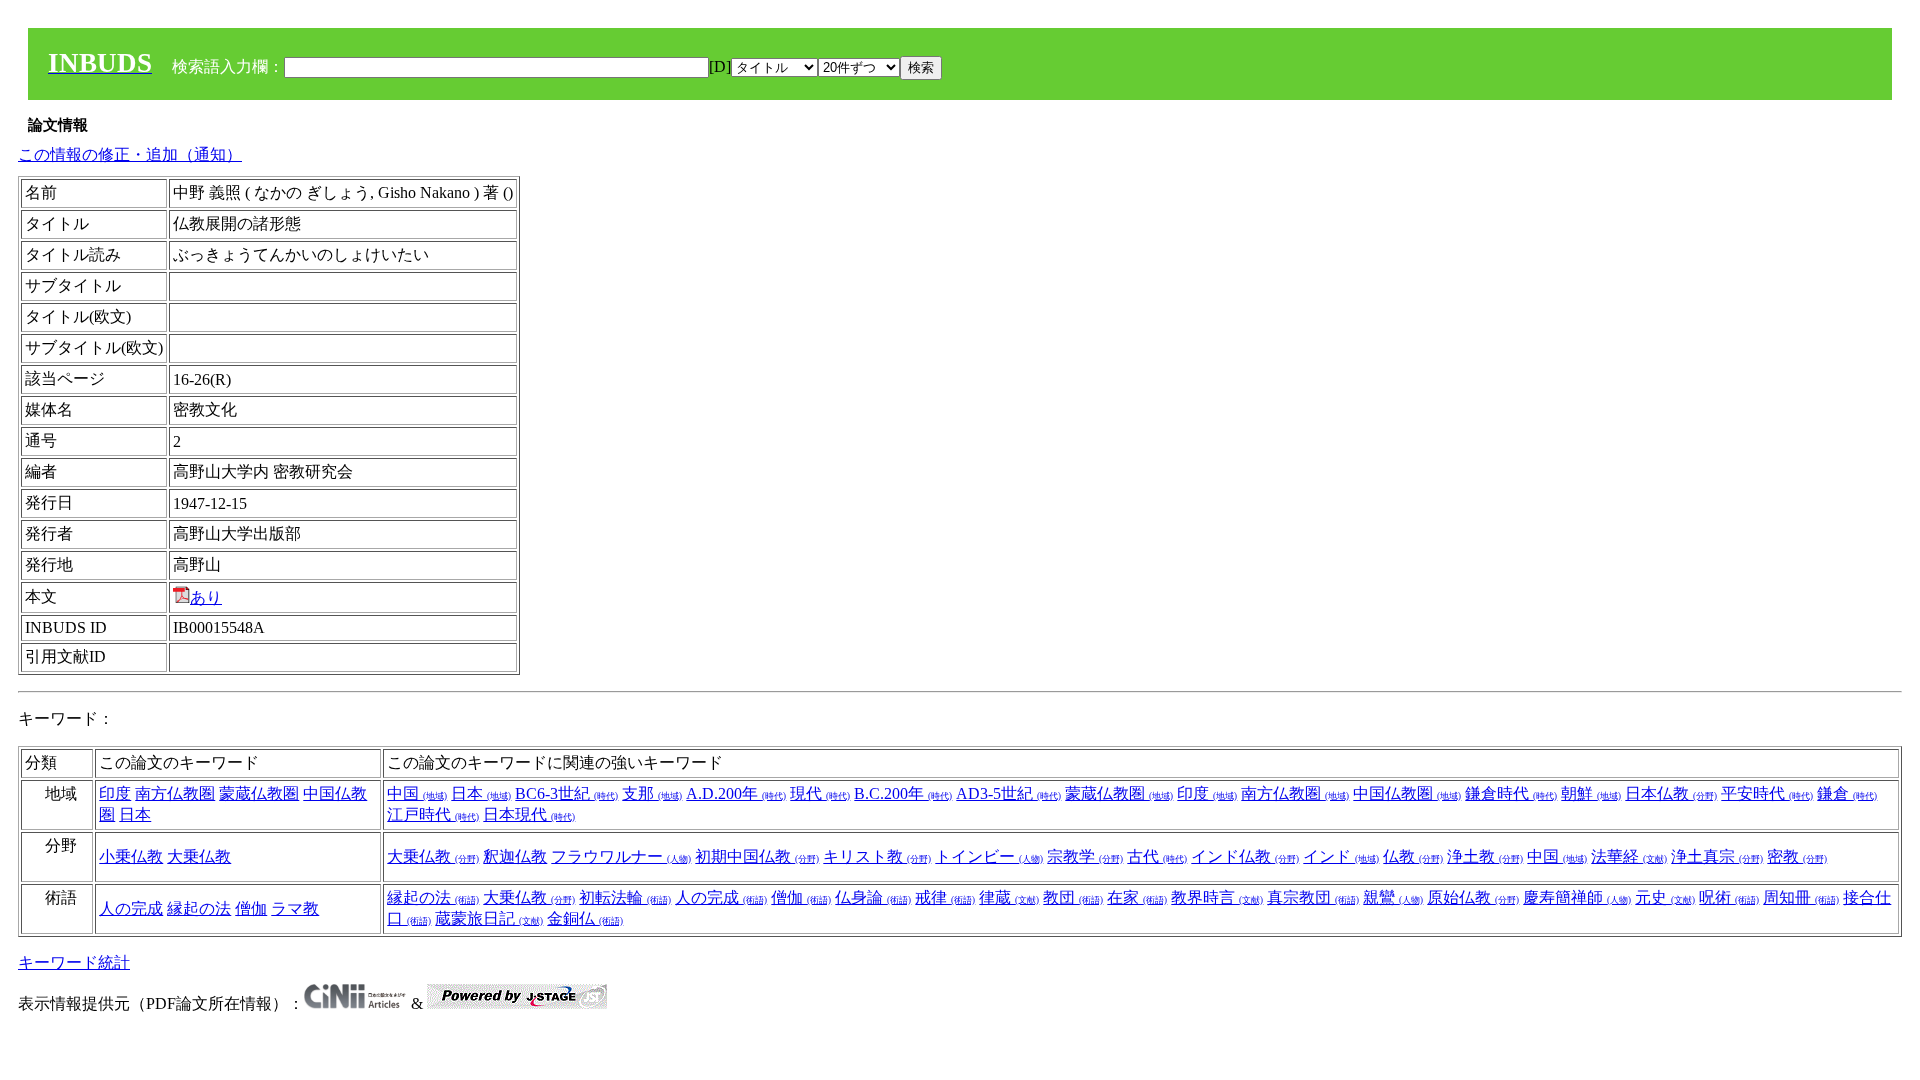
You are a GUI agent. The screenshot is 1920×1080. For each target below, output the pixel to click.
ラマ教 (295, 908)
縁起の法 (199, 908)
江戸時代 (433, 814)
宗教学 (1085, 856)
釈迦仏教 (515, 856)
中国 (417, 793)
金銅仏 (585, 918)
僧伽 (251, 908)
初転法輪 (625, 897)
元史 (1665, 897)
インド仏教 (1245, 856)
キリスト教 (877, 856)
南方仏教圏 (175, 793)
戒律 (945, 897)
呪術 (1729, 897)
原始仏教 (1473, 897)
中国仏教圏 (1407, 793)
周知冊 (1801, 897)
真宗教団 (1313, 897)
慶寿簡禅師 (1577, 897)
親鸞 (1393, 897)
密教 (1797, 856)
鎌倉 (1847, 793)
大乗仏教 (199, 856)
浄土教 (1485, 856)
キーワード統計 (74, 962)
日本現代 (529, 814)
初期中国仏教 (757, 856)
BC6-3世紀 (566, 793)
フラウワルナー (621, 856)
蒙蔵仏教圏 (259, 793)
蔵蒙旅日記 (489, 918)
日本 (135, 814)
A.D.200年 (736, 793)
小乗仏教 (131, 856)
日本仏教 (1671, 793)
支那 (652, 793)
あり (206, 597)
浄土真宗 (1717, 856)
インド (1341, 856)
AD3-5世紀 (1008, 793)
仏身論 (873, 897)
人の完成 (131, 908)
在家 (1137, 897)
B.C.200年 (903, 793)
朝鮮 (1591, 793)
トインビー (989, 856)
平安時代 (1767, 793)
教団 (1073, 897)
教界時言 (1217, 897)
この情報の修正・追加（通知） (130, 154)
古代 (1157, 856)
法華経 (1629, 856)
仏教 (1413, 856)
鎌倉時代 (1511, 793)
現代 (820, 793)
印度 (115, 793)
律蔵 (1009, 897)
